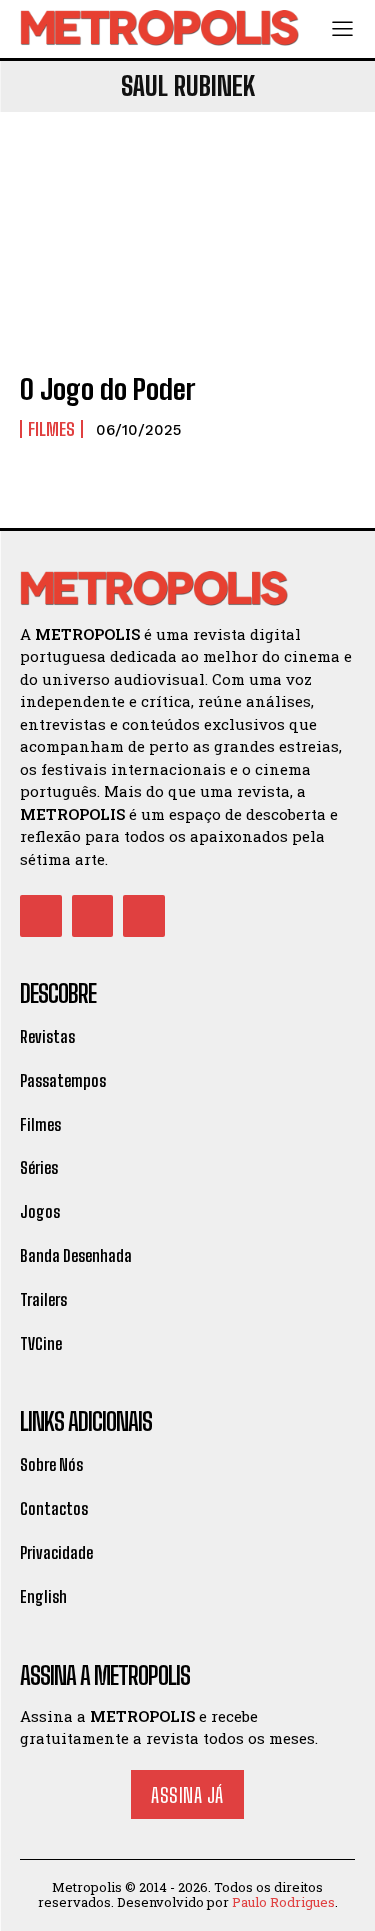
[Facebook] (41, 916)
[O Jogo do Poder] (187, 253)
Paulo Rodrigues (283, 1902)
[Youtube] (144, 916)
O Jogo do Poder (107, 389)
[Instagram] (93, 916)
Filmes (51, 429)
